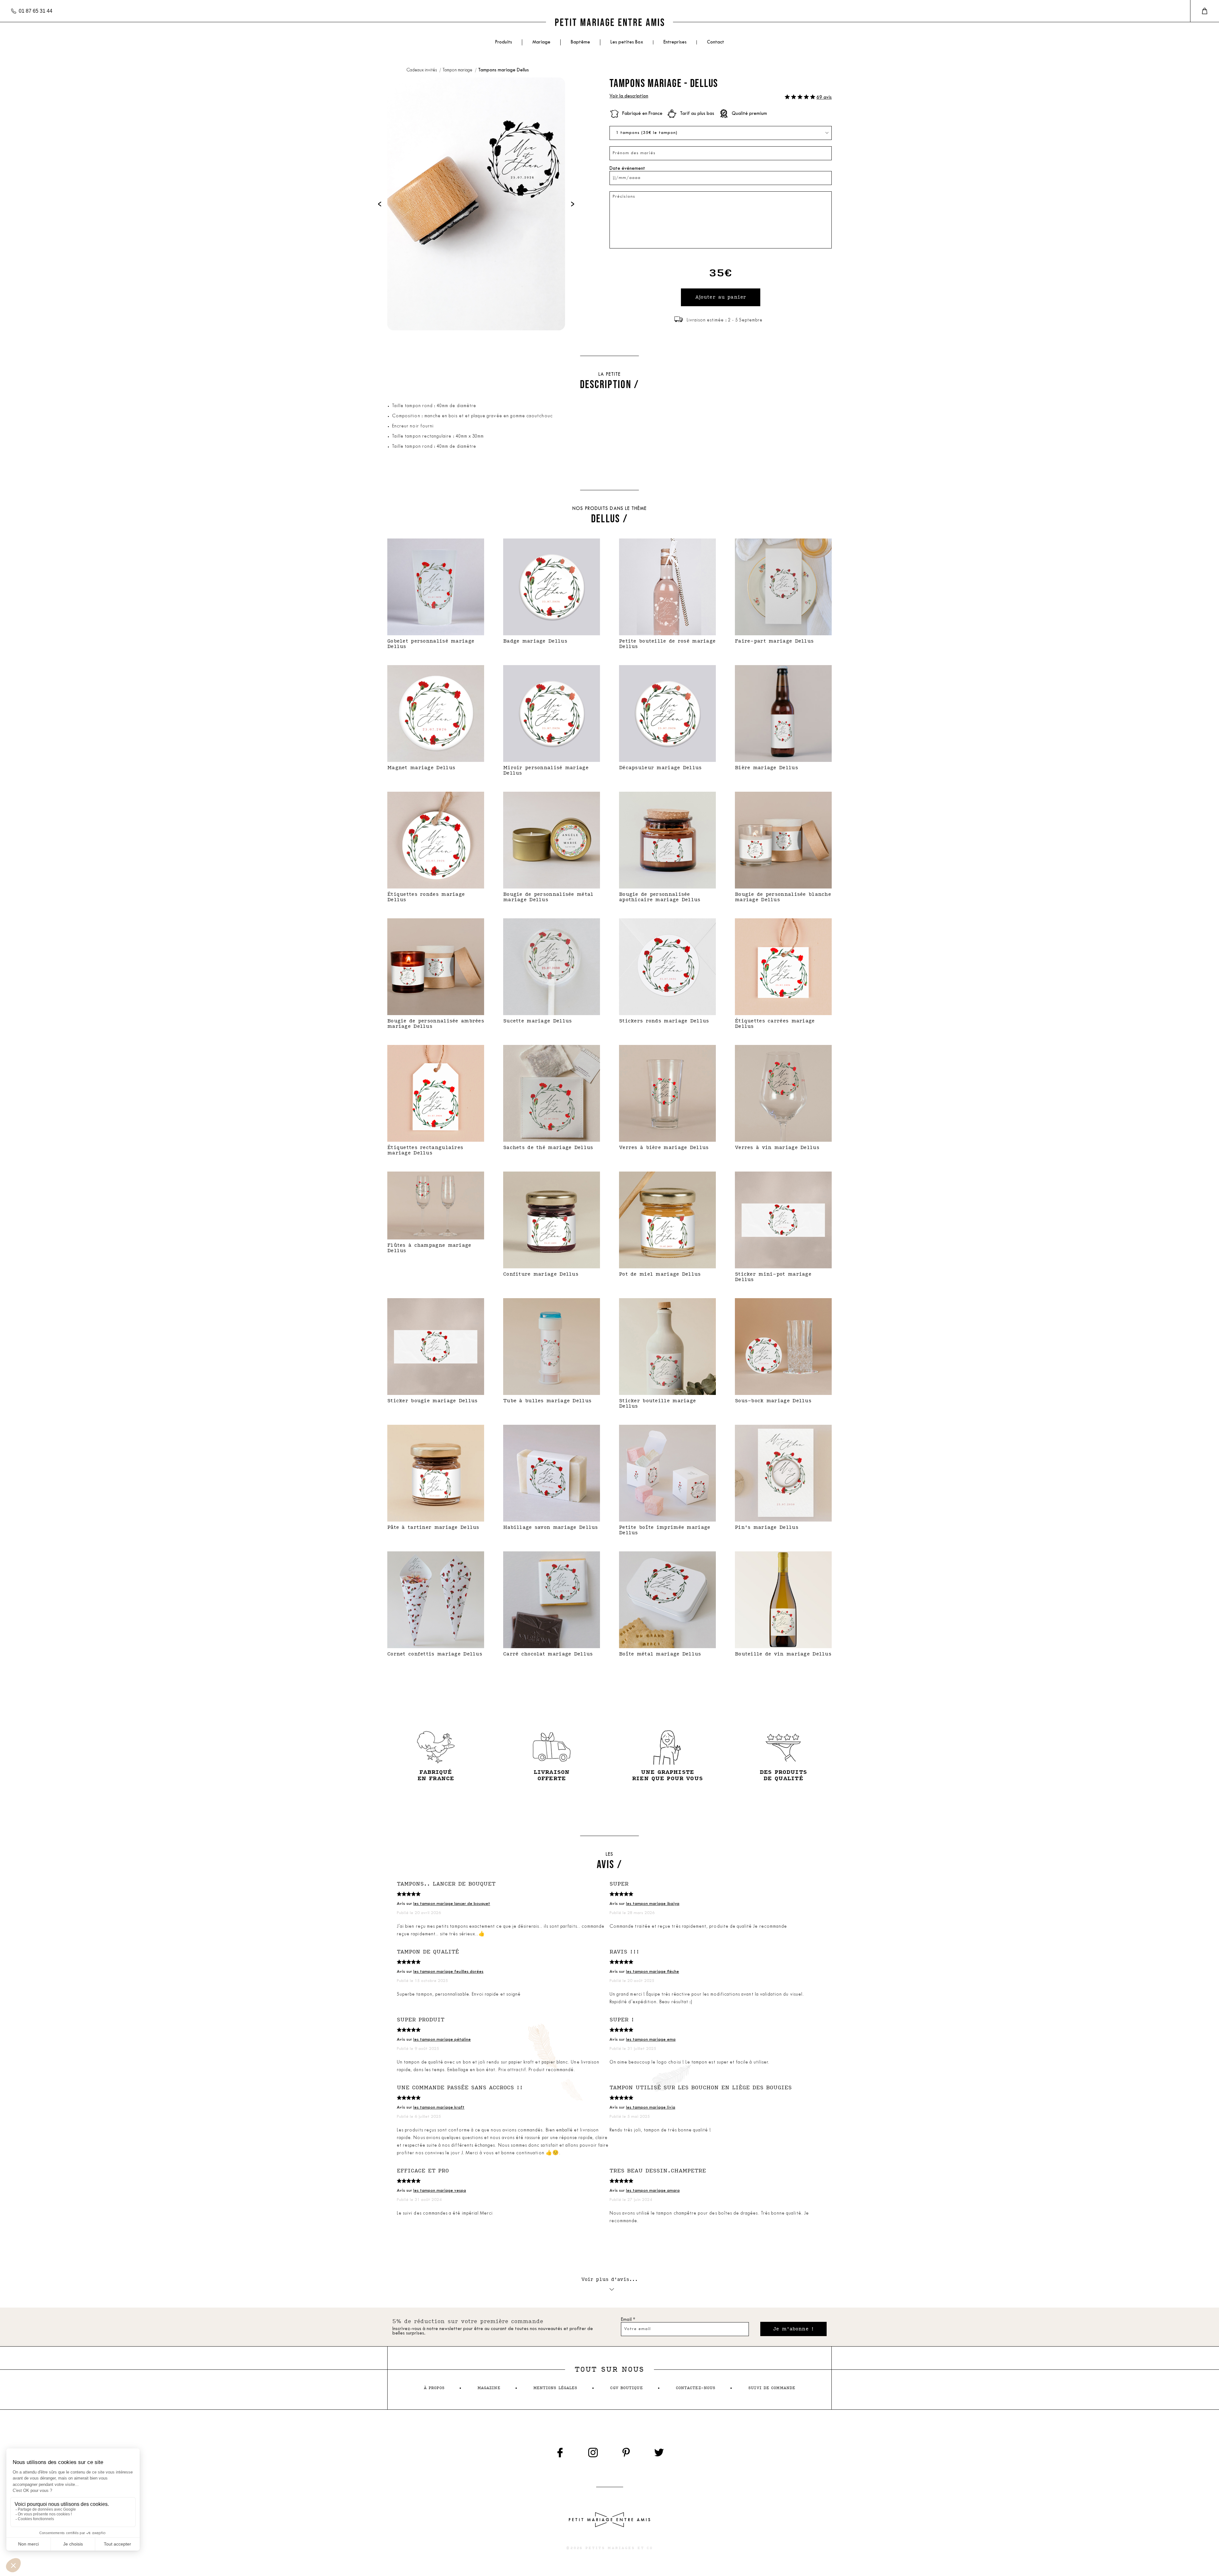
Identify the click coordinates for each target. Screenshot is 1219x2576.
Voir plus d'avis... (610, 2279)
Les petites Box (627, 42)
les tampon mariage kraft (439, 2107)
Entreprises (675, 42)
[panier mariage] (1205, 11)
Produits (503, 42)
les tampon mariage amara (653, 2191)
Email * (628, 2320)
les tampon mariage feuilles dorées (448, 1972)
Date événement (627, 169)
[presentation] (380, 204)
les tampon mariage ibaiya (653, 1904)
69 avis (824, 98)
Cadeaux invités (422, 70)
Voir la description (629, 96)
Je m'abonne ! (793, 2329)
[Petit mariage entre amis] (609, 22)
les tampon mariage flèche (653, 1972)
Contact (716, 42)
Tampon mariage (458, 70)
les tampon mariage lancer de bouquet (452, 1904)
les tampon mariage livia (651, 2107)
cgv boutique (626, 2388)
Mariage (541, 42)
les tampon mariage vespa (440, 2191)
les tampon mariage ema (651, 2040)
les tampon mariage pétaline (442, 2040)
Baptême (580, 42)
